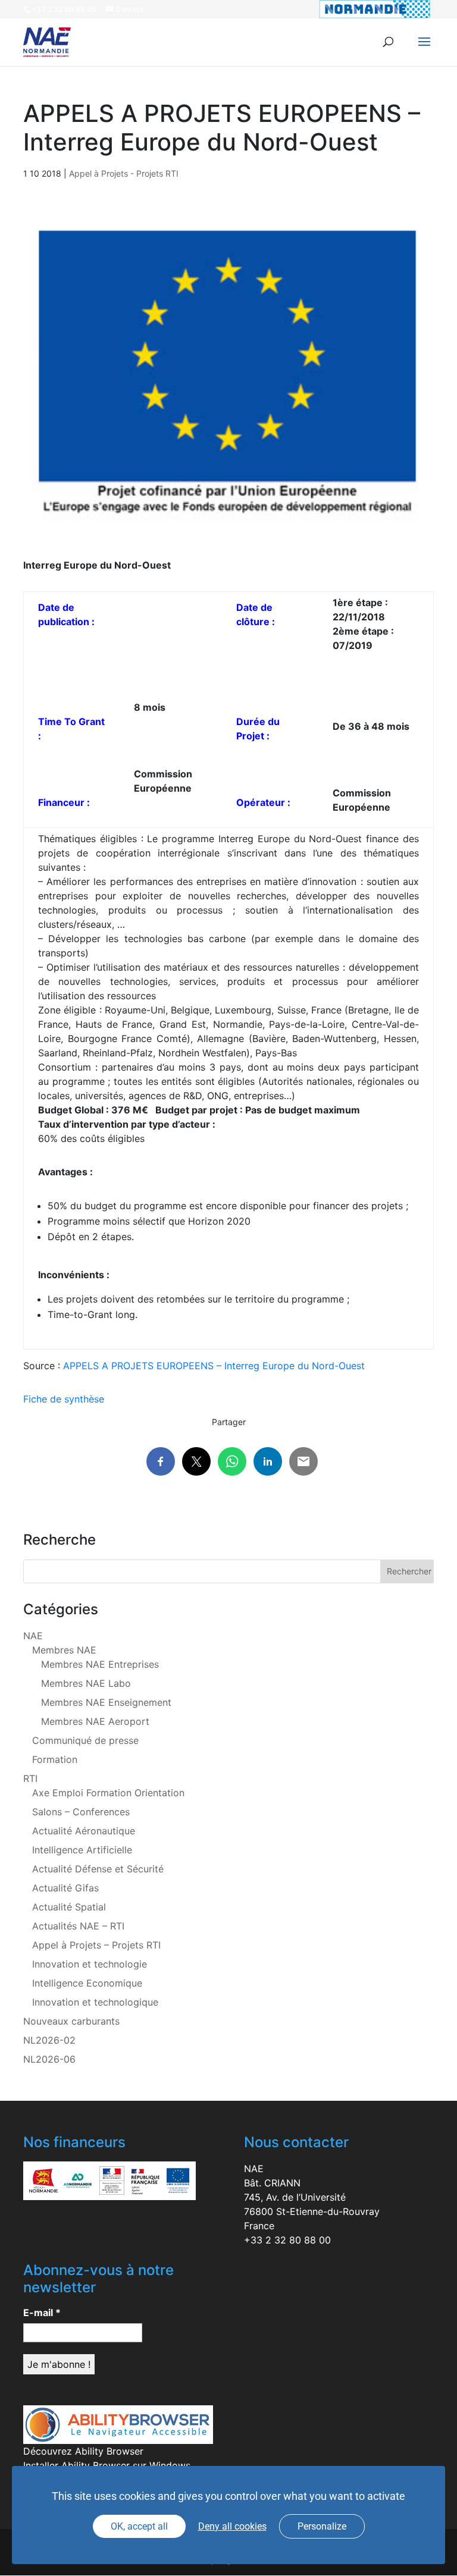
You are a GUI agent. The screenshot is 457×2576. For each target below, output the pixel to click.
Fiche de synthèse (65, 1399)
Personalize (322, 2526)
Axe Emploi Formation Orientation (108, 1793)
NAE (33, 1636)
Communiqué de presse (85, 1740)
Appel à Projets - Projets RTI (124, 173)
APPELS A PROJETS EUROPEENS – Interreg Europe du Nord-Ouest (214, 1366)
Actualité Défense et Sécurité (98, 1869)
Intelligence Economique (87, 1983)
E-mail (42, 2313)
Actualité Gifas (65, 1888)
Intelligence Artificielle (82, 1850)
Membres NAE (64, 1650)
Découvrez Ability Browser (83, 2451)
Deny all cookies (232, 2526)
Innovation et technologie (90, 1964)
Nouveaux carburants (71, 2021)
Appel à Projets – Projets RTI (96, 1945)
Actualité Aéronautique (84, 1831)
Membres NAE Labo (86, 1683)
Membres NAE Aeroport (95, 1721)
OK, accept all (139, 2526)
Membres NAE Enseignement (106, 1702)
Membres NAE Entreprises (100, 1664)
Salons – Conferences (81, 1812)
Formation (55, 1759)
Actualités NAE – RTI (78, 1926)
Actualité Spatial (69, 1907)
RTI (30, 1778)
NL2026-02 (49, 2040)
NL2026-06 (49, 2059)
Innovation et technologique (95, 2002)
